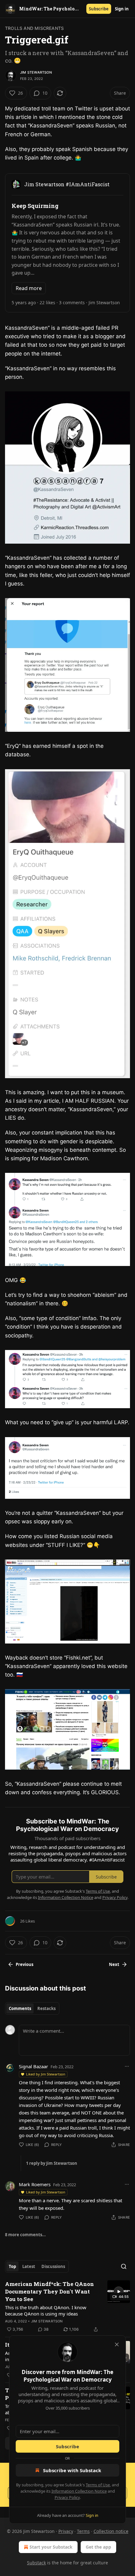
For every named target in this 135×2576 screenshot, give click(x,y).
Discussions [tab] (53, 2266)
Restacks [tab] (46, 2008)
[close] (117, 2344)
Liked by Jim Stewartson (46, 2074)
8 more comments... (25, 2235)
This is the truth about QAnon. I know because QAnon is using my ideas (46, 2310)
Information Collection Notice (79, 2491)
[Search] (124, 2266)
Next (114, 1964)
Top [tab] (12, 2266)
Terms (83, 2531)
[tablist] (32, 2008)
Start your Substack (51, 2547)
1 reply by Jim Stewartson (52, 2163)
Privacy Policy (67, 2497)
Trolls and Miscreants (34, 28)
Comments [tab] (20, 2008)
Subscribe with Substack (72, 2470)
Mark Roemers (35, 2184)
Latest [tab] (29, 2266)
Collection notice (111, 2531)
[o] (119, 2292)
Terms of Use (98, 2485)
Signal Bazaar (33, 2066)
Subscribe (99, 9)
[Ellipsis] (127, 2066)
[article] (67, 2307)
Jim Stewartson (36, 72)
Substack (36, 2563)
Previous (24, 1964)
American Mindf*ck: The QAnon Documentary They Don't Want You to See (49, 2291)
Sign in (122, 9)
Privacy (66, 2531)
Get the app (98, 2547)
